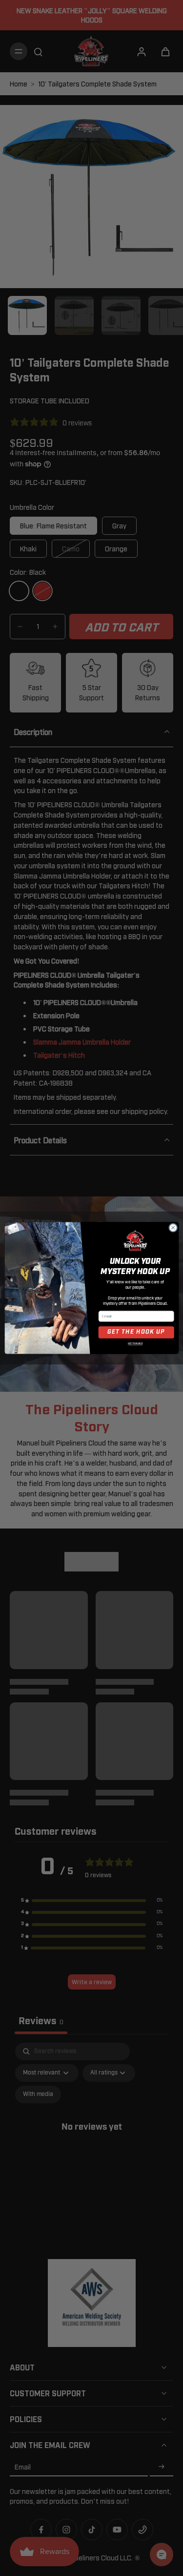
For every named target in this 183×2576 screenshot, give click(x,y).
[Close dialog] (173, 1228)
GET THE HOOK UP (136, 1332)
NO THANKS (135, 1344)
